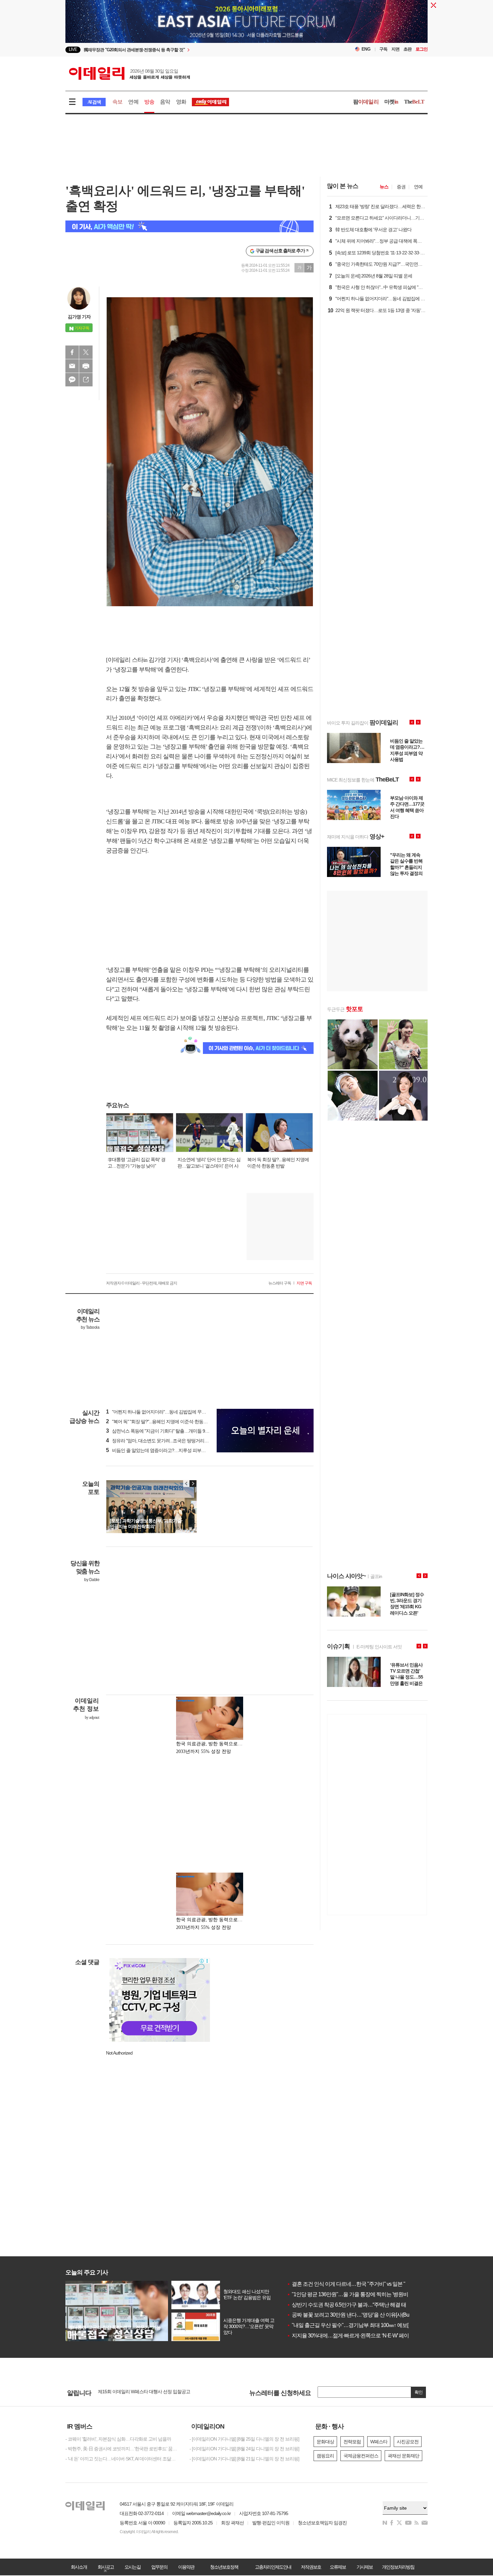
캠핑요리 (325, 2456)
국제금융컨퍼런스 (361, 2456)
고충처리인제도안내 (273, 2567)
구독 (383, 49)
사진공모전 (408, 2442)
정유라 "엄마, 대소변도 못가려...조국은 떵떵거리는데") (161, 1441)
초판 (407, 49)
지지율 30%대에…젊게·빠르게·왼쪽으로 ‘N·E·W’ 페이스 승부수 (358, 2336)
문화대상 (325, 2442)
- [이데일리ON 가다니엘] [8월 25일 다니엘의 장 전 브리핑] (244, 2439)
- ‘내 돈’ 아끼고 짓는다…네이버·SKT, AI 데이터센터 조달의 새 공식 (122, 2459)
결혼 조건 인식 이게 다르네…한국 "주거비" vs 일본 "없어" (352, 2284)
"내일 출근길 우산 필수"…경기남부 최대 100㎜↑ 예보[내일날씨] (358, 2325)
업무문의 (159, 2567)
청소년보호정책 (224, 2567)
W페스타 (379, 2442)
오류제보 (338, 2567)
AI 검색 (94, 102)
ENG (366, 49)
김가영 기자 (79, 317)
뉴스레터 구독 (280, 1283)
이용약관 (186, 2567)
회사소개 (79, 2567)
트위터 (86, 352)
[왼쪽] (186, 1484)
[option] (192, 50)
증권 (401, 187)
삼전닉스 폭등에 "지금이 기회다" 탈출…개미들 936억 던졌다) (168, 1431)
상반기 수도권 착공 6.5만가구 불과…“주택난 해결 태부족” (352, 2305)
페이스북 (72, 352)
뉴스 (384, 187)
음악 (165, 102)
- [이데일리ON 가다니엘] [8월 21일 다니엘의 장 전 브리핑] (244, 2459)
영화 (181, 102)
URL (86, 380)
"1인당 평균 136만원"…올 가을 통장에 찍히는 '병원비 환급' (353, 2294)
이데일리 (129, 73)
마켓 (391, 102)
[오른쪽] (193, 1484)
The (414, 102)
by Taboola (90, 1327)
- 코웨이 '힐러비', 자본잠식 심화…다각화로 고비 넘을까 (118, 2439)
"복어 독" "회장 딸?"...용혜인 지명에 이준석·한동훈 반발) (162, 1422)
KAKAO (72, 380)
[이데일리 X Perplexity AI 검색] (189, 226)
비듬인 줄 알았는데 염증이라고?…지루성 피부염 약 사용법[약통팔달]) (176, 1450)
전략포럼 (352, 2442)
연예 (133, 102)
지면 (395, 49)
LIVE (73, 49)
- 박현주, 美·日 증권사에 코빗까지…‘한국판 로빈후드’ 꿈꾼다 (122, 2449)
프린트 (86, 366)
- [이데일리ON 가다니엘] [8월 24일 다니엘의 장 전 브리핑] (244, 2449)
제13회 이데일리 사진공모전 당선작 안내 (137, 2392)
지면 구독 (304, 1283)
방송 (149, 102)
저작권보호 (311, 2567)
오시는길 (132, 2567)
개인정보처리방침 (398, 2567)
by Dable (92, 1580)
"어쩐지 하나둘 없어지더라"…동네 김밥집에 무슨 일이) (161, 1412)
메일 (72, 366)
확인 (419, 2392)
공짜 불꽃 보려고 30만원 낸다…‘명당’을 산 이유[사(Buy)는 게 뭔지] (361, 2315)
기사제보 (365, 2567)
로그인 (422, 49)
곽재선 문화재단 (403, 2456)
